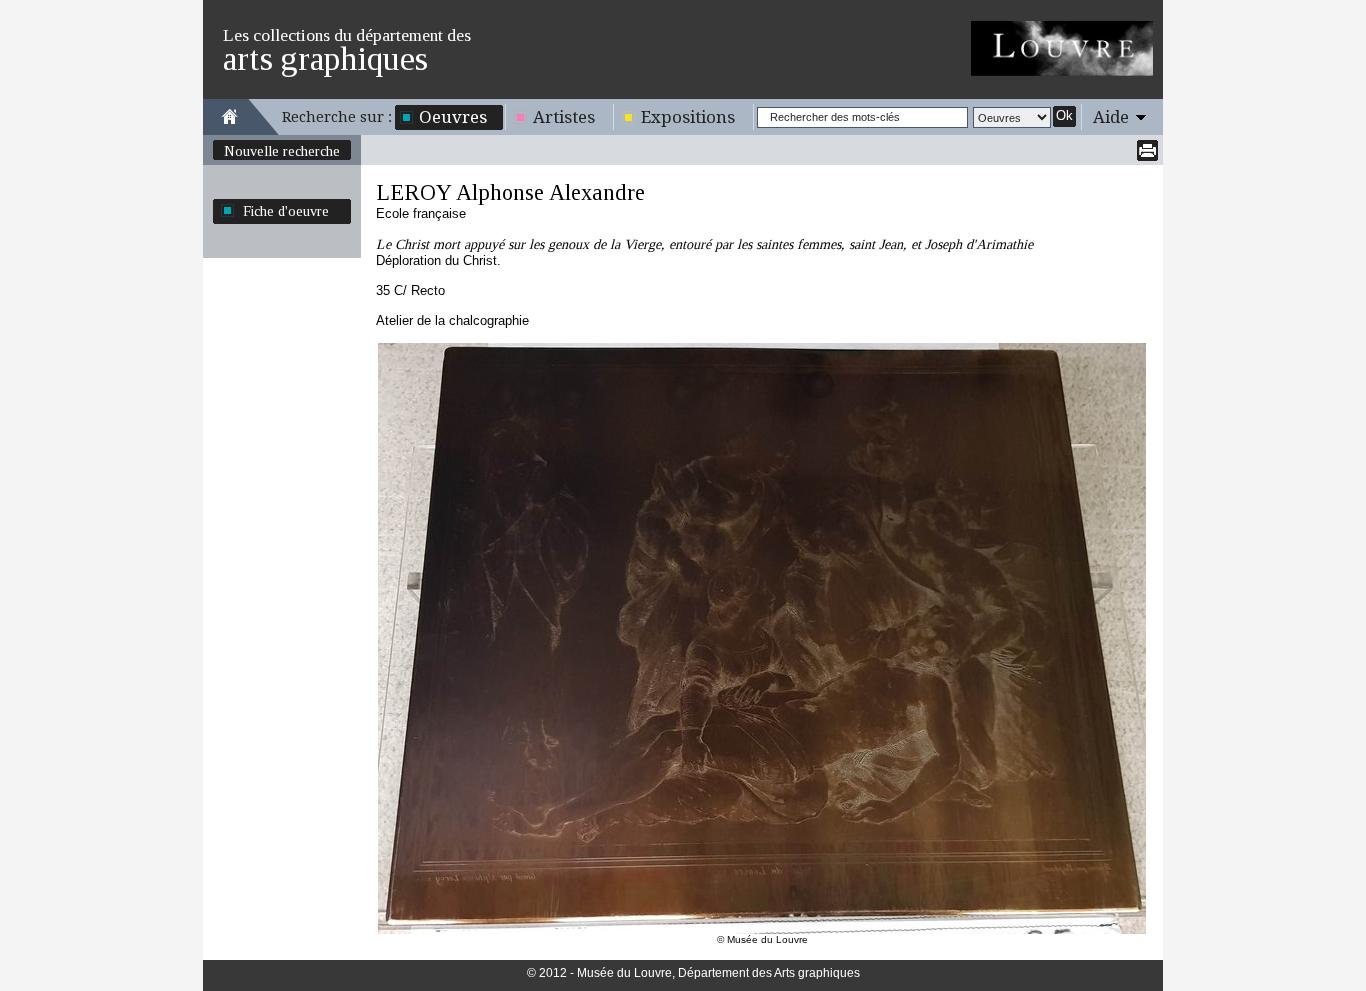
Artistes (564, 117)
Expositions (688, 117)
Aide (1111, 117)
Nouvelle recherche (282, 151)
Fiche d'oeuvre (286, 211)
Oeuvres (453, 117)
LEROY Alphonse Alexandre (510, 192)
